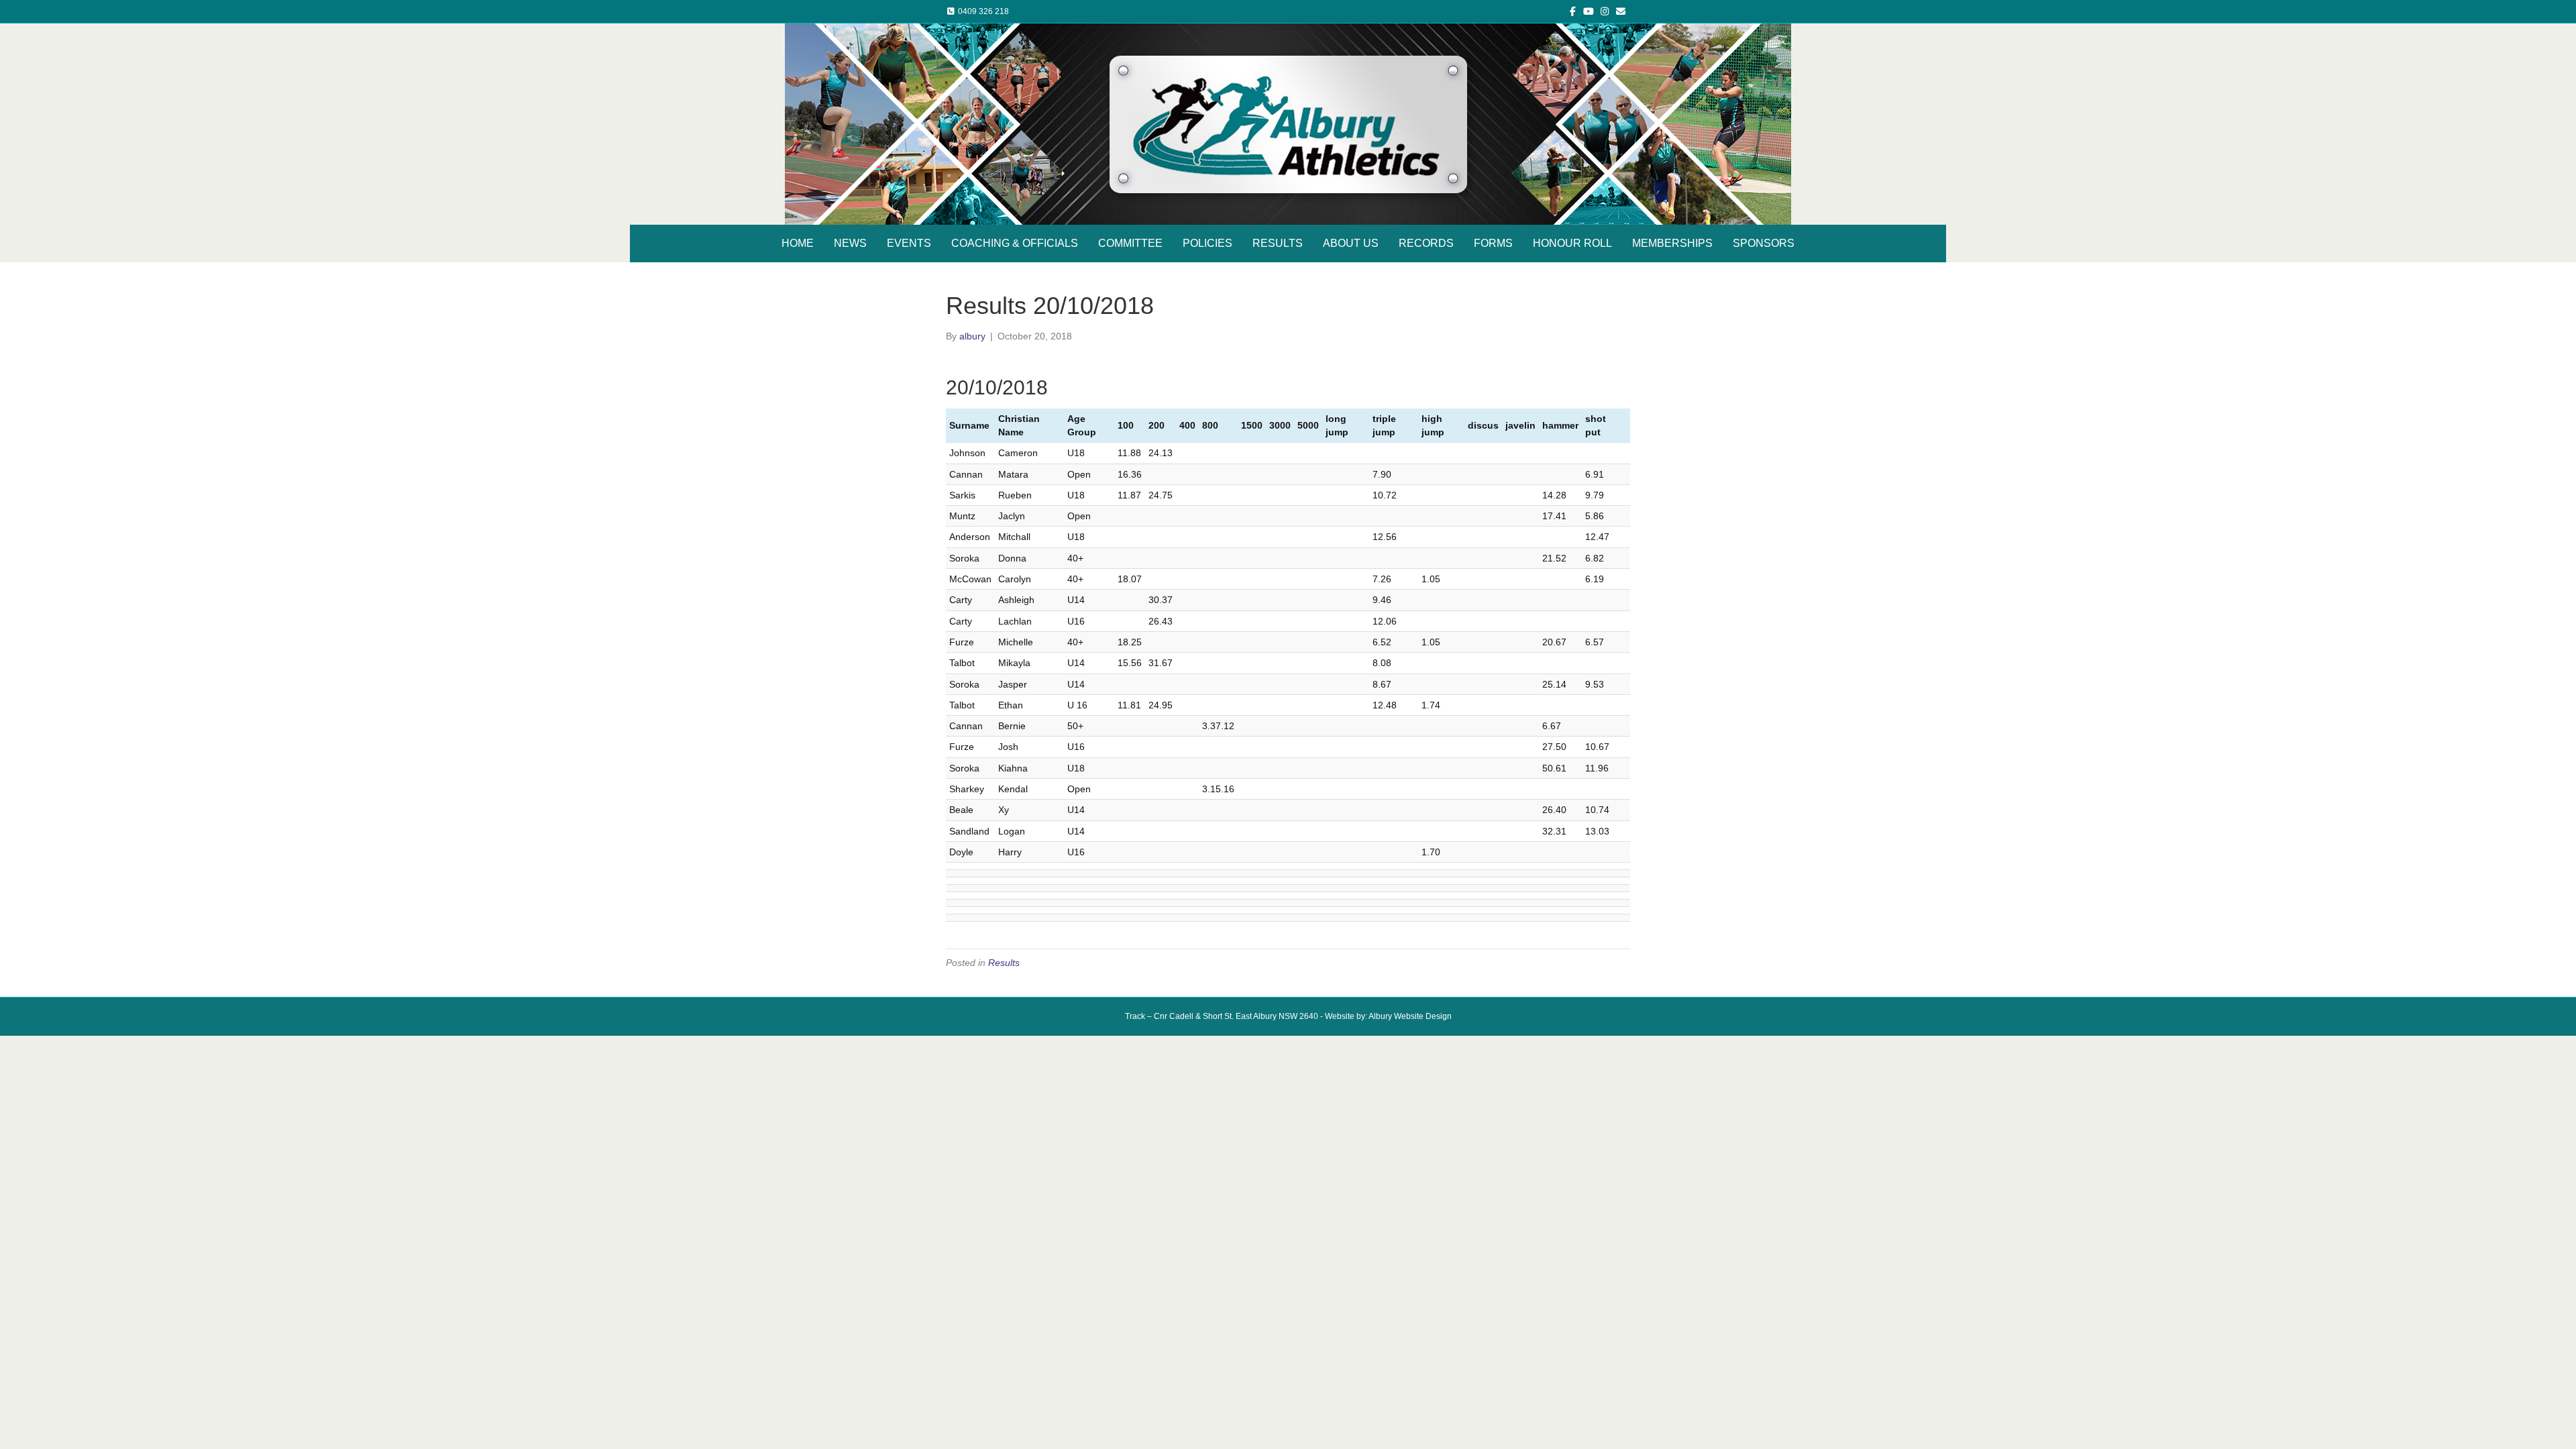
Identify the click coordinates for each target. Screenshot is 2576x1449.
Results (1004, 963)
